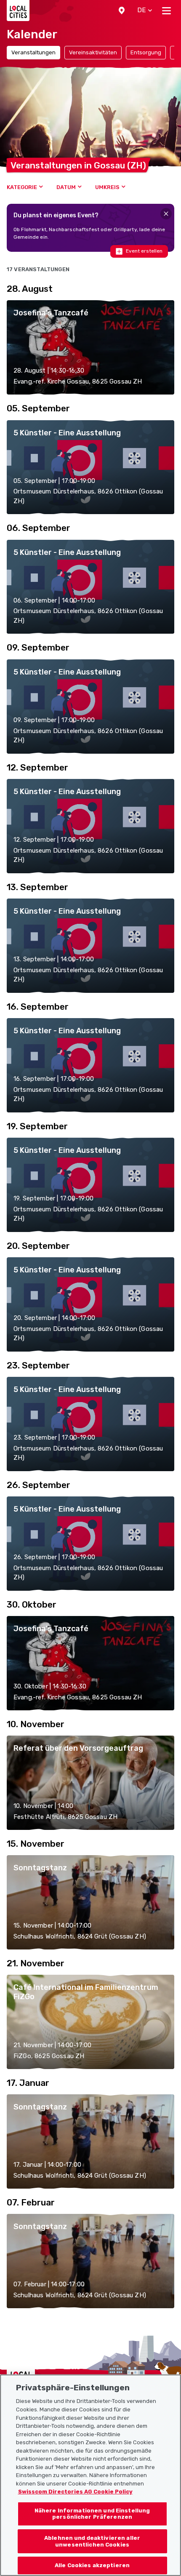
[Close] (166, 214)
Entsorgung (146, 52)
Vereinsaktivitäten (93, 52)
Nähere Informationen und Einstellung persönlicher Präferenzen (92, 2514)
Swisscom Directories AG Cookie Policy (75, 2492)
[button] (122, 11)
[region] (90, 2475)
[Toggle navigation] (166, 11)
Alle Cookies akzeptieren (92, 2565)
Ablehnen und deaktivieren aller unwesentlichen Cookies (92, 2541)
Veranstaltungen (33, 52)
